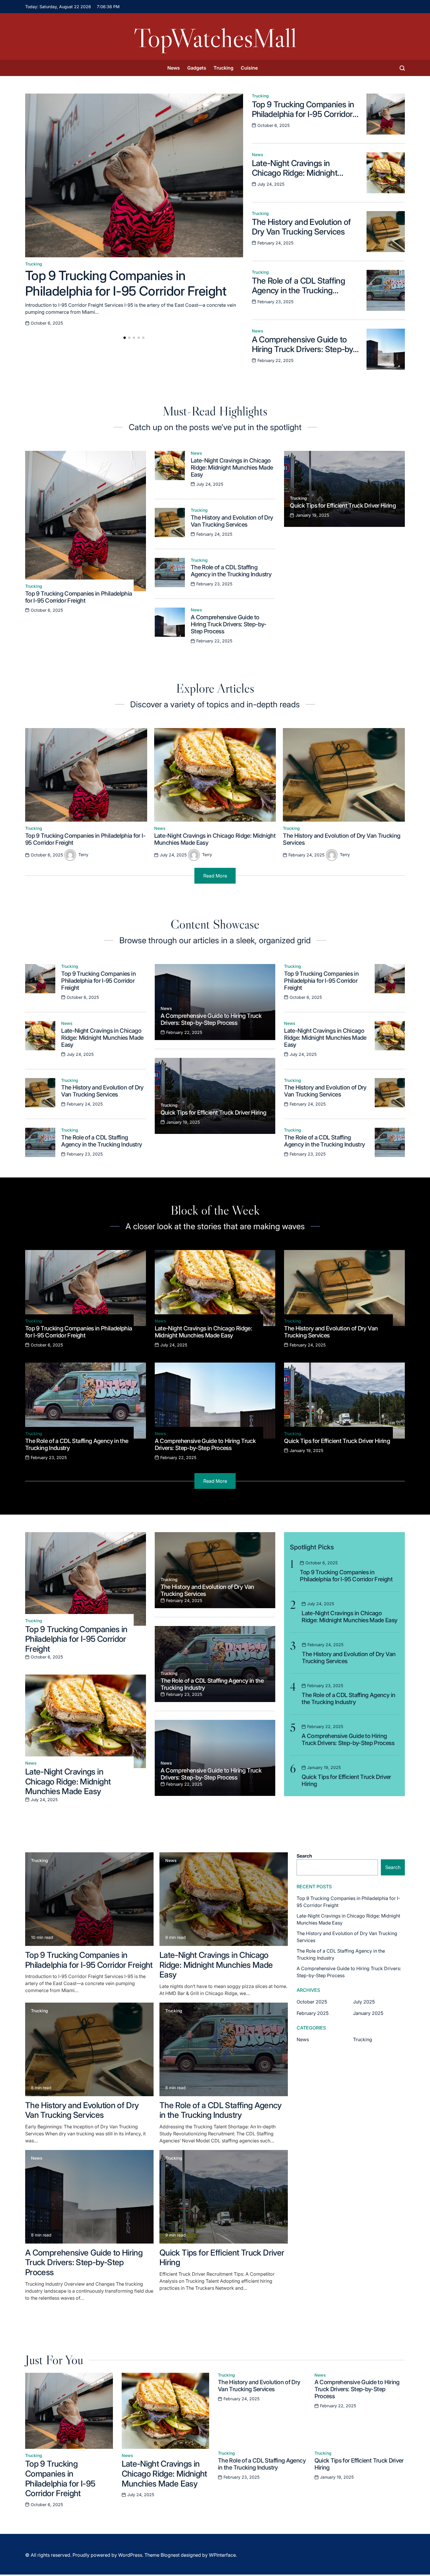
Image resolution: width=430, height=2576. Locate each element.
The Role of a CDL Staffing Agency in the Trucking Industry (298, 290)
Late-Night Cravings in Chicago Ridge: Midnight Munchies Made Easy (295, 173)
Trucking (223, 68)
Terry (83, 855)
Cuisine (249, 68)
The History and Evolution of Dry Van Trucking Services (301, 227)
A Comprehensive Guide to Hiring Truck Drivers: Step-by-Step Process (304, 349)
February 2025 (313, 2013)
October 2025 (312, 2002)
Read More (215, 876)
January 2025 (368, 2013)
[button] (125, 338)
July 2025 (364, 2002)
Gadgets (197, 68)
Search (304, 1856)
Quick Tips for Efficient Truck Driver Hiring (343, 506)
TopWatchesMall (215, 38)
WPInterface (222, 2555)
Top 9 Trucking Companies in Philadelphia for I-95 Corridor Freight (126, 283)
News (174, 68)
